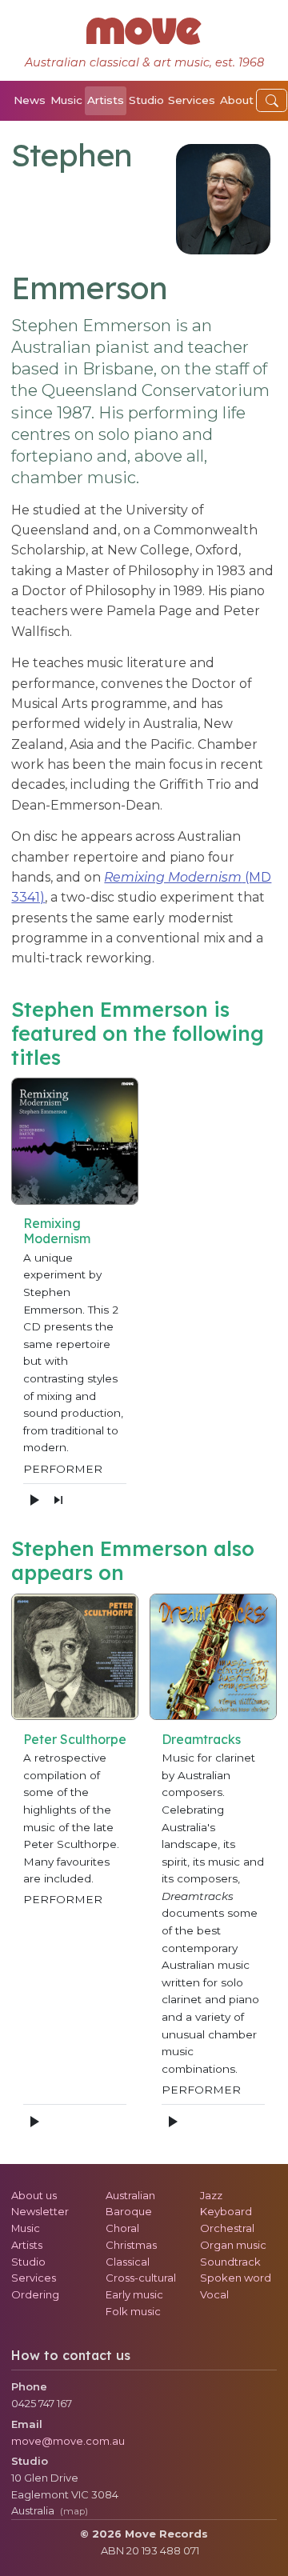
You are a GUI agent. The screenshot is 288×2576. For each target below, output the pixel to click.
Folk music (133, 2311)
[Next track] (58, 1500)
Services (192, 100)
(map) (74, 2511)
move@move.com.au (68, 2441)
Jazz (211, 2195)
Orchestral (227, 2228)
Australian (130, 2195)
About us (34, 2195)
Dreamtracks (201, 1739)
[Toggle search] (272, 100)
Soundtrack (230, 2262)
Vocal (214, 2294)
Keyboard (226, 2211)
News (30, 100)
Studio (146, 100)
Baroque (129, 2211)
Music (66, 100)
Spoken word (236, 2278)
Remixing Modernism (57, 1231)
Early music (134, 2294)
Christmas (131, 2245)
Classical (128, 2262)
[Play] (34, 1500)
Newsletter (40, 2211)
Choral (122, 2228)
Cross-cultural (141, 2278)
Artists (106, 100)
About (237, 100)
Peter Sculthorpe (75, 1739)
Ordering (35, 2294)
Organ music (233, 2245)
